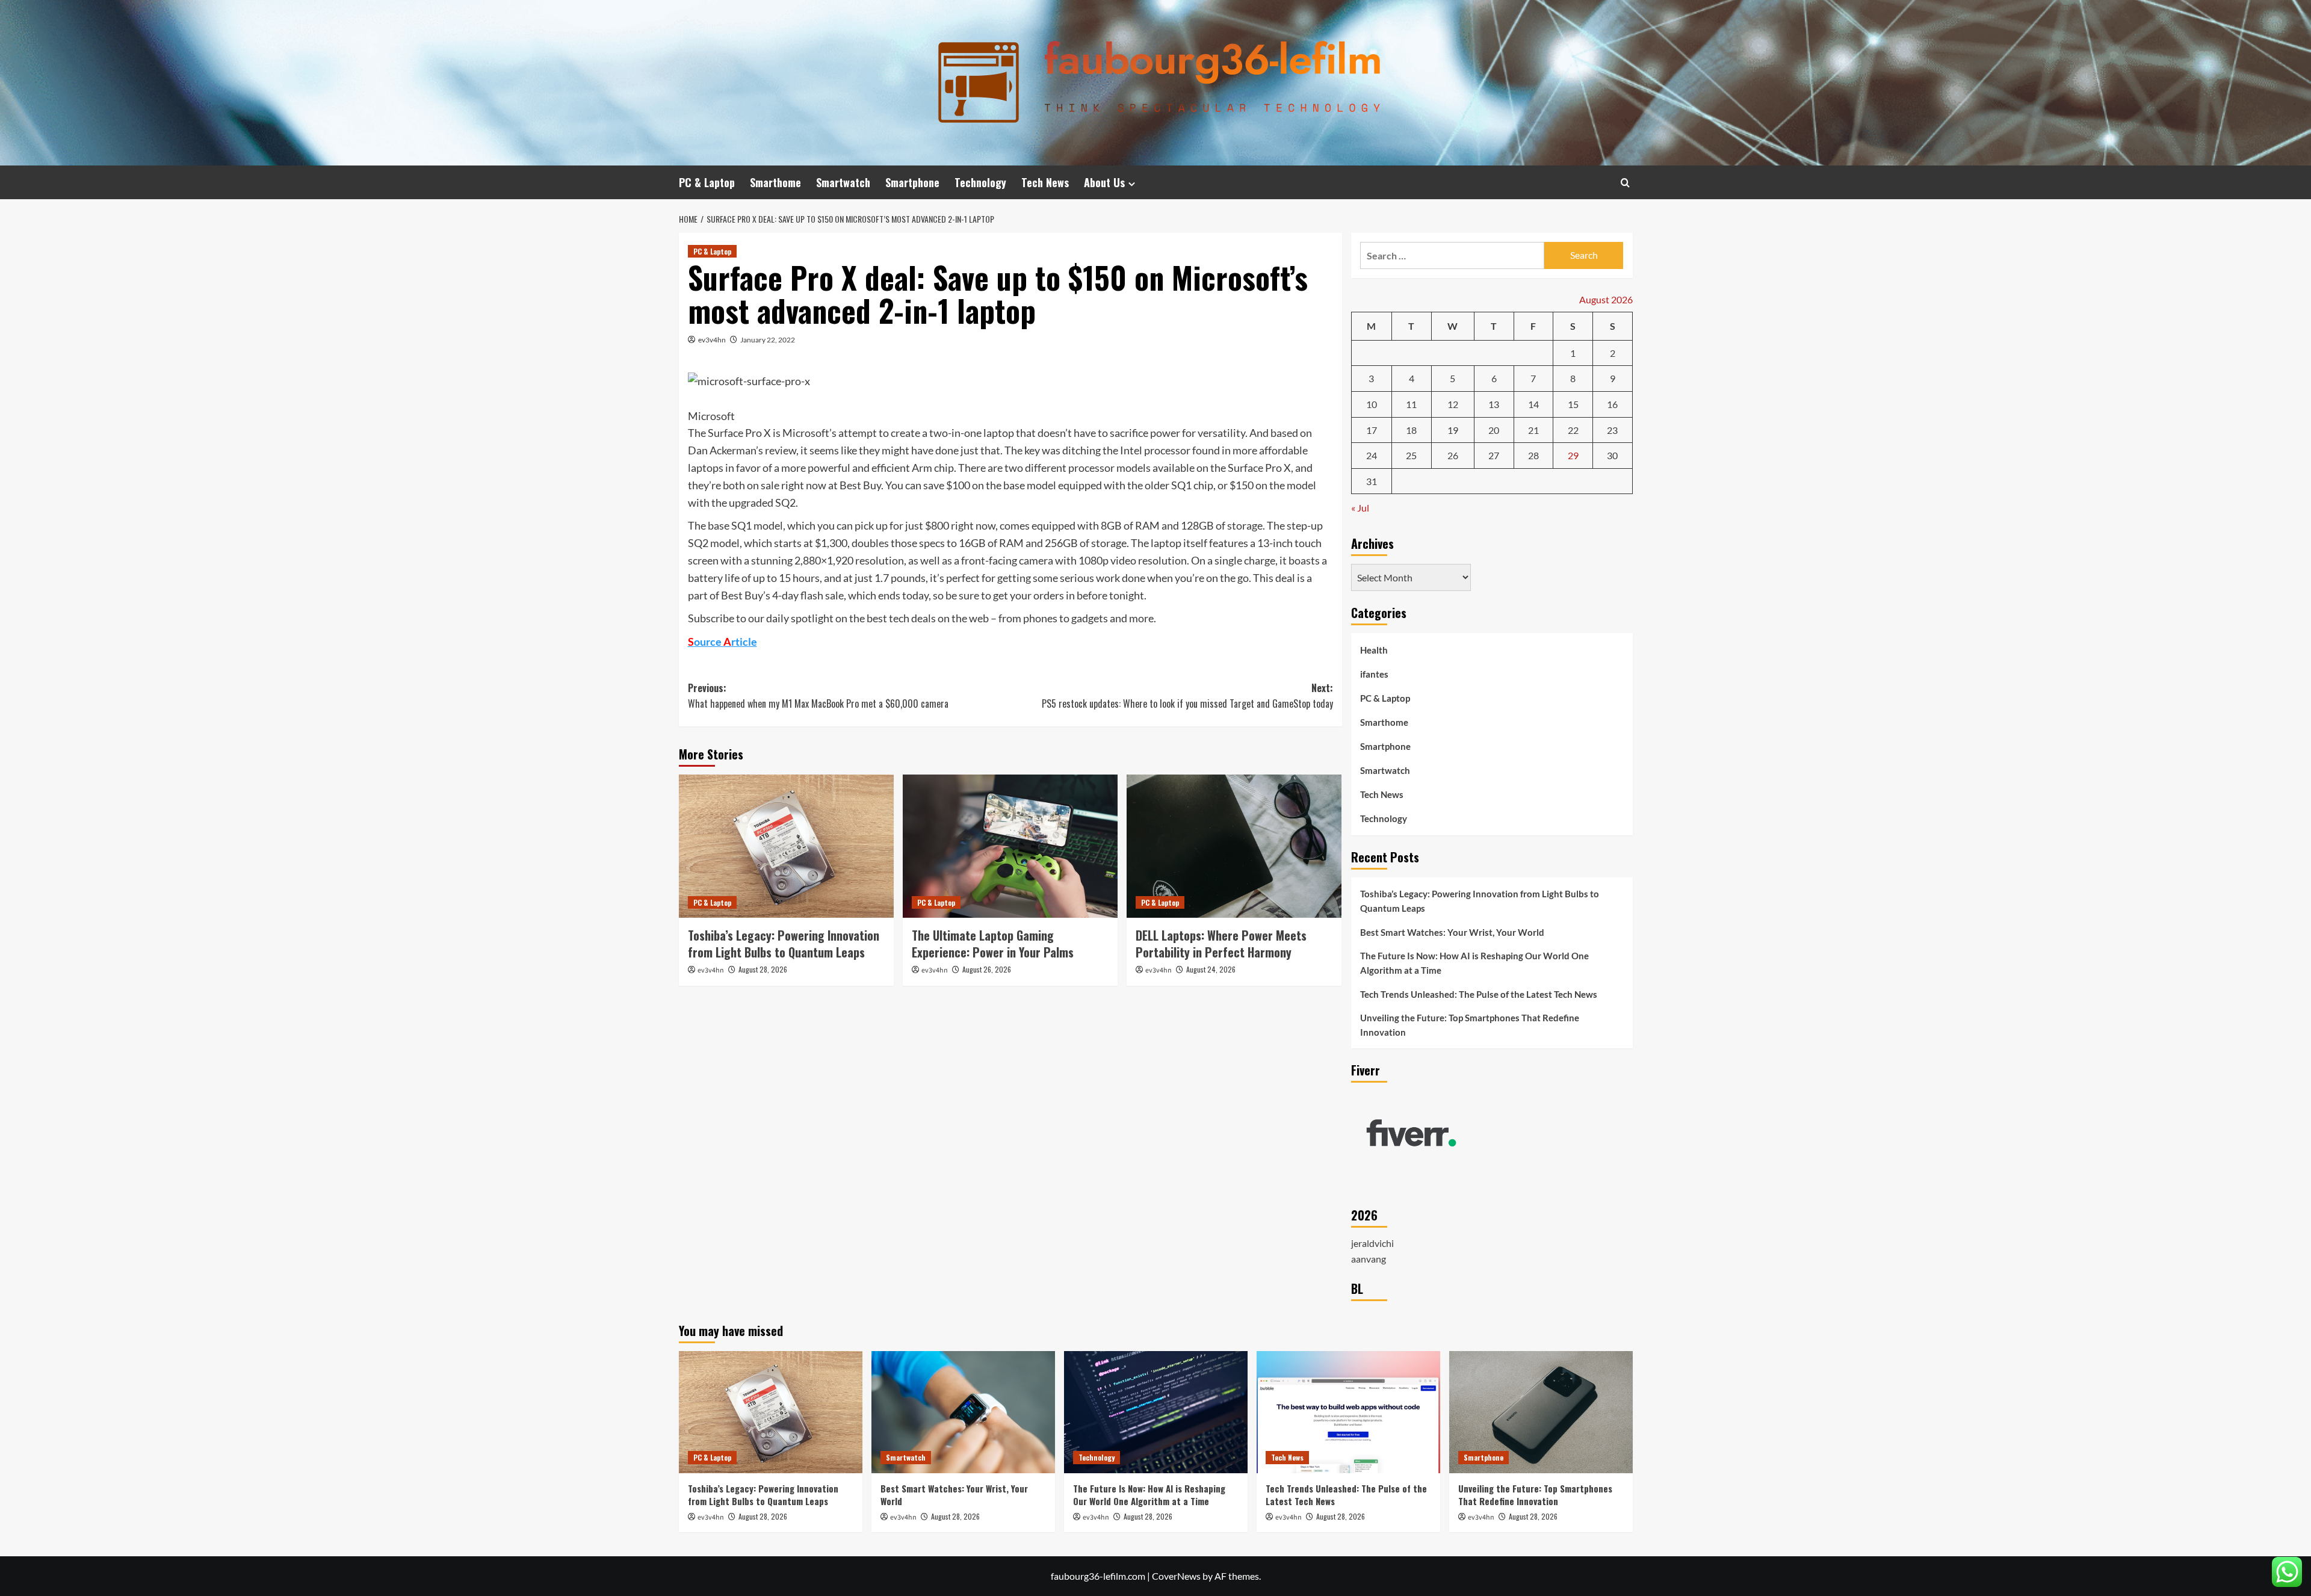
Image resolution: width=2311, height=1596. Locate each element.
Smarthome (775, 182)
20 (1494, 430)
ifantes (1374, 674)
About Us (1104, 182)
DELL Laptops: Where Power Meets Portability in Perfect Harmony (1221, 944)
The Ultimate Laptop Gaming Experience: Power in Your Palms (993, 944)
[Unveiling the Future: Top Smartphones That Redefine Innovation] (1541, 1412)
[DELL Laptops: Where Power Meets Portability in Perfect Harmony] (1234, 846)
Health (1374, 650)
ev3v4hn (712, 340)
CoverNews (1176, 1576)
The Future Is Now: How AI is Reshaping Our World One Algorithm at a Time (1474, 963)
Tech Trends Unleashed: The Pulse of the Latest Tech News (1479, 994)
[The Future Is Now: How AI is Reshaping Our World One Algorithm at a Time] (1156, 1412)
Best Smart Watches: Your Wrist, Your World (1452, 932)
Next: (1187, 696)
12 (1453, 404)
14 (1533, 404)
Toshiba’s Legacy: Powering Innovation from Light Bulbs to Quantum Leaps (784, 944)
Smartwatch (843, 182)
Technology (980, 182)
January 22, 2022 (768, 340)
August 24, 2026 (1211, 969)
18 (1411, 430)
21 (1533, 430)
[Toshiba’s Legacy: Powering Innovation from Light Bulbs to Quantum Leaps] (786, 846)
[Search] (1625, 183)
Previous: (818, 696)
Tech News (1045, 182)
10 (1372, 404)
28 (1533, 455)
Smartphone (912, 182)
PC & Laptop (707, 182)
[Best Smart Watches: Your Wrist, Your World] (963, 1412)
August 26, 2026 (987, 969)
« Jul (1360, 508)
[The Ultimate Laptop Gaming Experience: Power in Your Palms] (1010, 846)
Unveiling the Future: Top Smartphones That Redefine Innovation (1470, 1025)
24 (1372, 455)
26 (1453, 455)
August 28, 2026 (763, 969)
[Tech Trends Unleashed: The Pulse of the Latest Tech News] (1348, 1412)
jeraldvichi (1372, 1243)
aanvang (1369, 1259)
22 (1573, 430)
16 (1612, 404)
